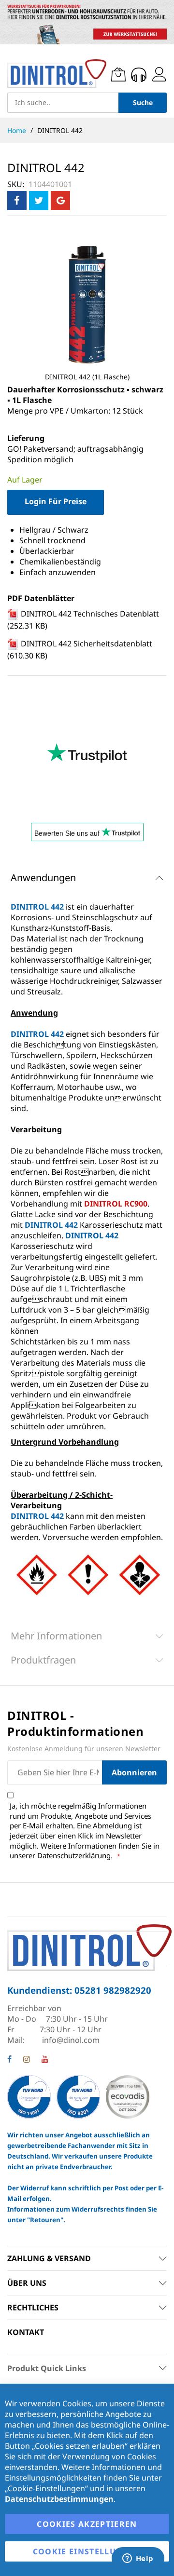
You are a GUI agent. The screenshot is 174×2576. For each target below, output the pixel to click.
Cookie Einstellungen (87, 2551)
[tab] (87, 878)
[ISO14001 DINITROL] (30, 2096)
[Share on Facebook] (17, 201)
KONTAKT (26, 2332)
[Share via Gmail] (60, 201)
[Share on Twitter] (39, 201)
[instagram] (27, 2060)
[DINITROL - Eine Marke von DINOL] (57, 74)
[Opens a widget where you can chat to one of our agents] (138, 2559)
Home (18, 130)
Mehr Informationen (56, 1636)
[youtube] (45, 2060)
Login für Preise (56, 501)
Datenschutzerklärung (74, 1855)
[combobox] (63, 103)
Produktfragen (43, 1660)
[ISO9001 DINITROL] (78, 2096)
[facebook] (9, 2060)
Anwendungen (43, 878)
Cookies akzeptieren (87, 2524)
